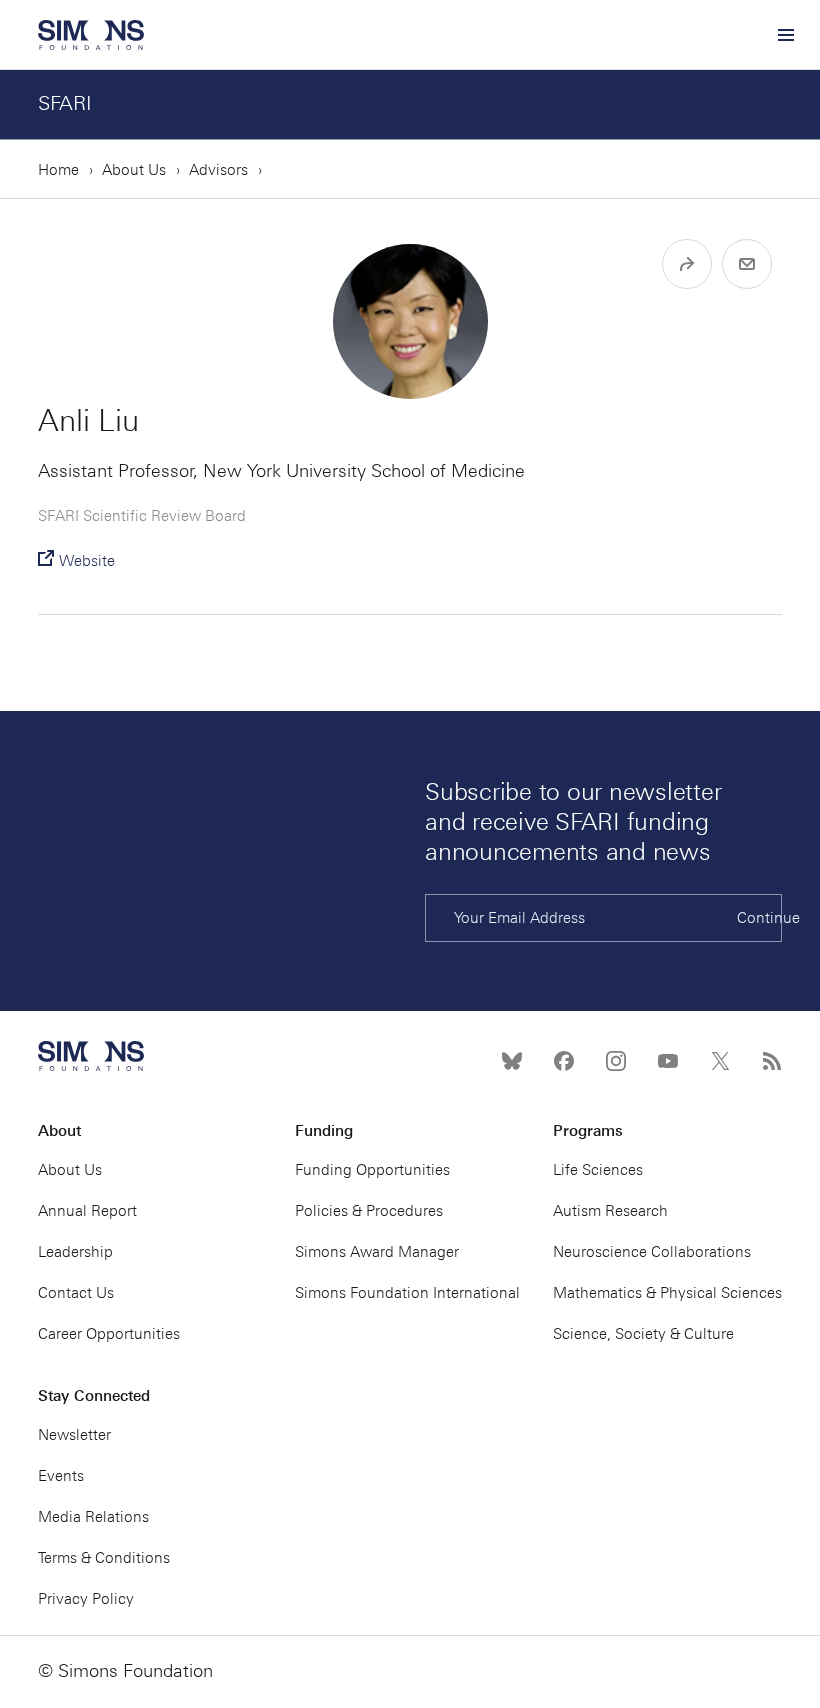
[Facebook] (564, 1061)
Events (61, 1476)
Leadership (75, 1252)
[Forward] (687, 264)
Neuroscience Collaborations (652, 1252)
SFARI (65, 103)
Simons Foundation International (407, 1293)
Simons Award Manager (377, 1252)
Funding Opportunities (372, 1170)
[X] (720, 1061)
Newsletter (74, 1435)
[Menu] (785, 35)
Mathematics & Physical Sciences (667, 1293)
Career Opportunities (109, 1334)
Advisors (218, 170)
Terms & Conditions (104, 1558)
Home (58, 170)
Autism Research (610, 1211)
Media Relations (93, 1517)
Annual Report (87, 1211)
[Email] (747, 264)
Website (87, 561)
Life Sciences (598, 1170)
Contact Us (76, 1293)
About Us (134, 170)
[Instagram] (616, 1061)
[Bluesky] (512, 1061)
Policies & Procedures (369, 1211)
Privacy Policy (86, 1599)
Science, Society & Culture (643, 1334)
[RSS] (772, 1061)
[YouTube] (668, 1061)
